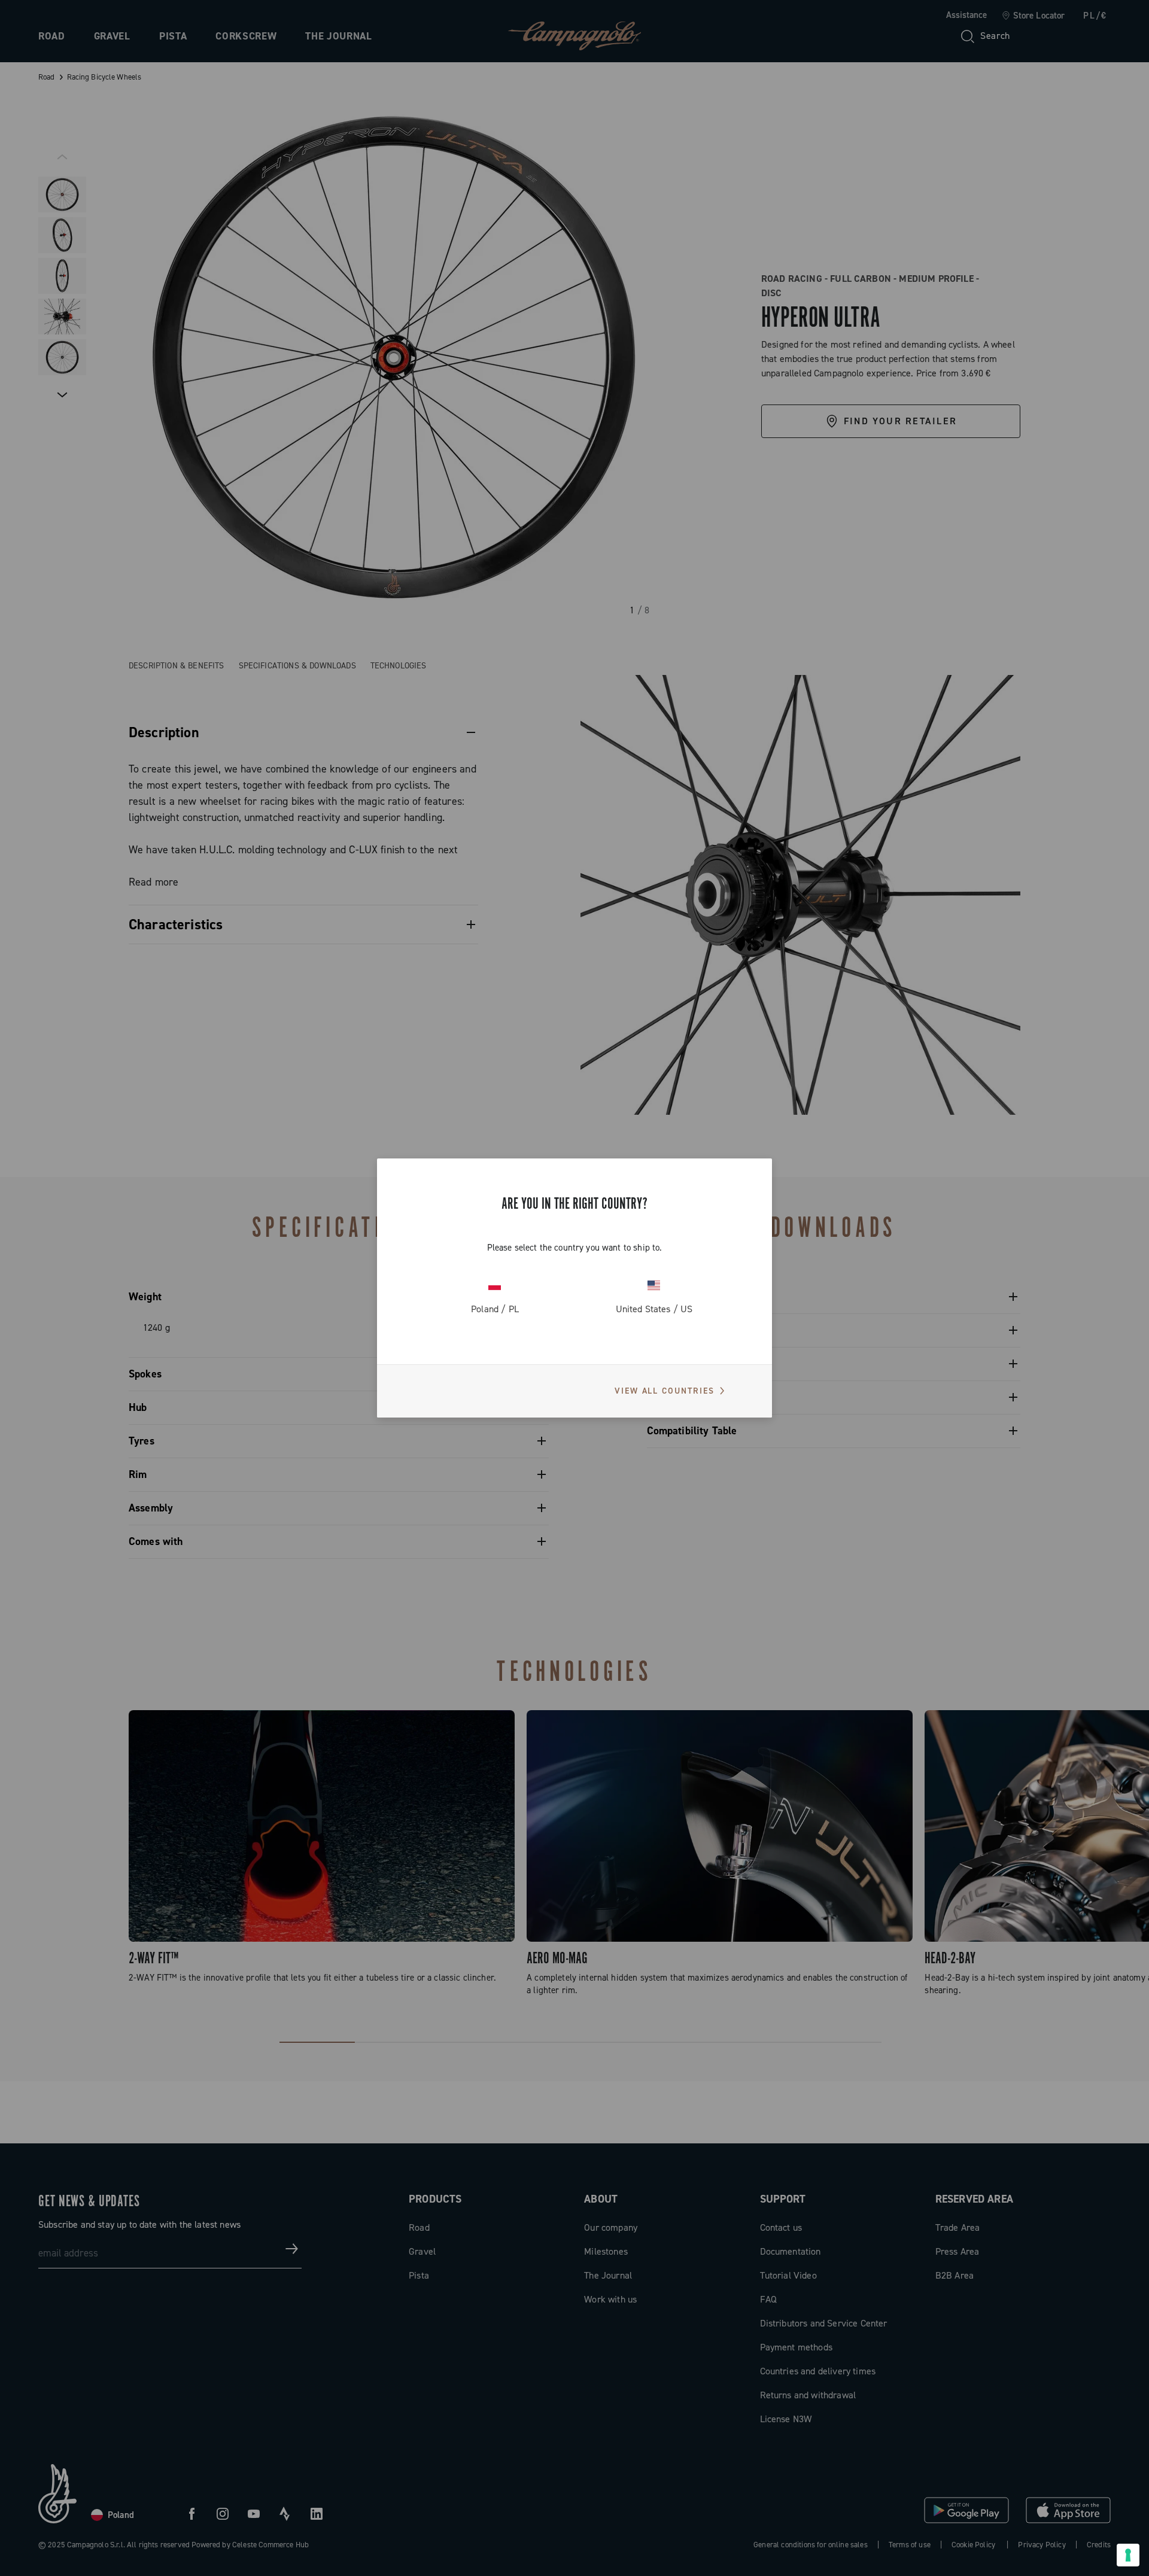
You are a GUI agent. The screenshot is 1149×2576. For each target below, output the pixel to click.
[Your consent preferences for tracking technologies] (1128, 2555)
